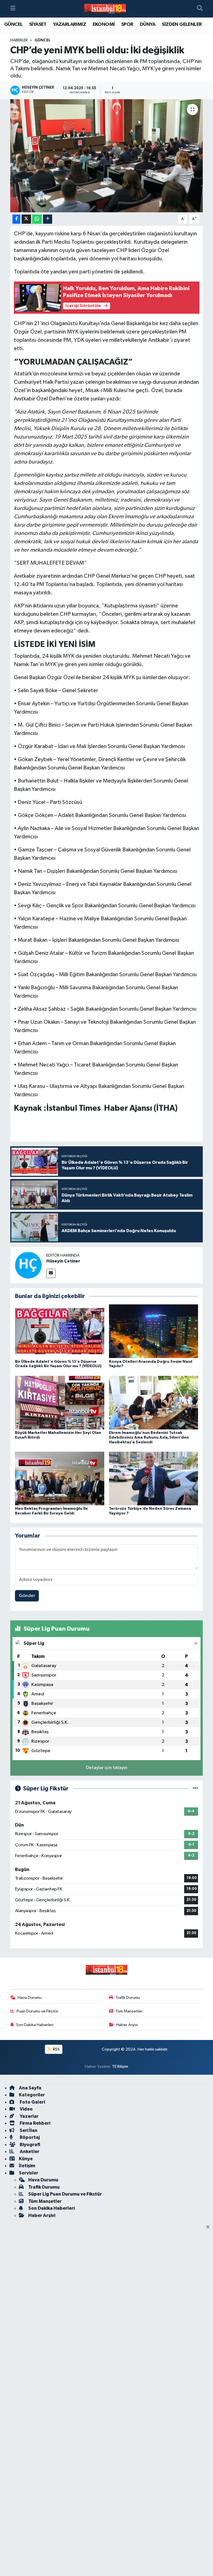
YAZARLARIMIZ (69, 24)
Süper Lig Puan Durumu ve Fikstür (65, 2194)
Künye (26, 2159)
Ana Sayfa (30, 2088)
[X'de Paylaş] (26, 219)
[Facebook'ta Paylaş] (16, 219)
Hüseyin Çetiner (63, 1261)
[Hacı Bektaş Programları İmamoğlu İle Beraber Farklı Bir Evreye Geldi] (60, 1478)
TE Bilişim (120, 2066)
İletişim (27, 2166)
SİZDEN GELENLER (182, 24)
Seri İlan (28, 2130)
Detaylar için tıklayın (107, 1768)
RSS (56, 2049)
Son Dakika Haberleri (35, 2025)
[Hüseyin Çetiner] (28, 1265)
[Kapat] (210, 2227)
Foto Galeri (32, 2102)
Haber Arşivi (127, 2025)
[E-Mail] (51, 1273)
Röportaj (29, 2137)
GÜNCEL (13, 24)
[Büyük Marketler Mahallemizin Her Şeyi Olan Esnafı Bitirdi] (60, 1402)
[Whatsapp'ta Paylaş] (37, 219)
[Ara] (200, 9)
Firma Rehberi (35, 2123)
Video (26, 2109)
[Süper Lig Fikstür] (195, 1789)
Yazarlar (29, 2116)
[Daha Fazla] (48, 219)
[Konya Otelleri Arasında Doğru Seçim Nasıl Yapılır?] (154, 1331)
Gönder (27, 1596)
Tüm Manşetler (129, 2011)
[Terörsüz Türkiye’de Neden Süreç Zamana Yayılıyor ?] (154, 1478)
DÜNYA (148, 24)
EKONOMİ (104, 24)
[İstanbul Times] (105, 9)
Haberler (19, 40)
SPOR (127, 24)
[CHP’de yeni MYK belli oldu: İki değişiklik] (107, 156)
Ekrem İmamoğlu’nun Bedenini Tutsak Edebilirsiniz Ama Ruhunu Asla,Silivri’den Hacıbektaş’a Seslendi (149, 1438)
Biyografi (30, 2145)
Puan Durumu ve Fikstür (37, 2011)
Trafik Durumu (128, 1998)
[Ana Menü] (13, 9)
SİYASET (38, 24)
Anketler (29, 2152)
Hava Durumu (30, 1998)
